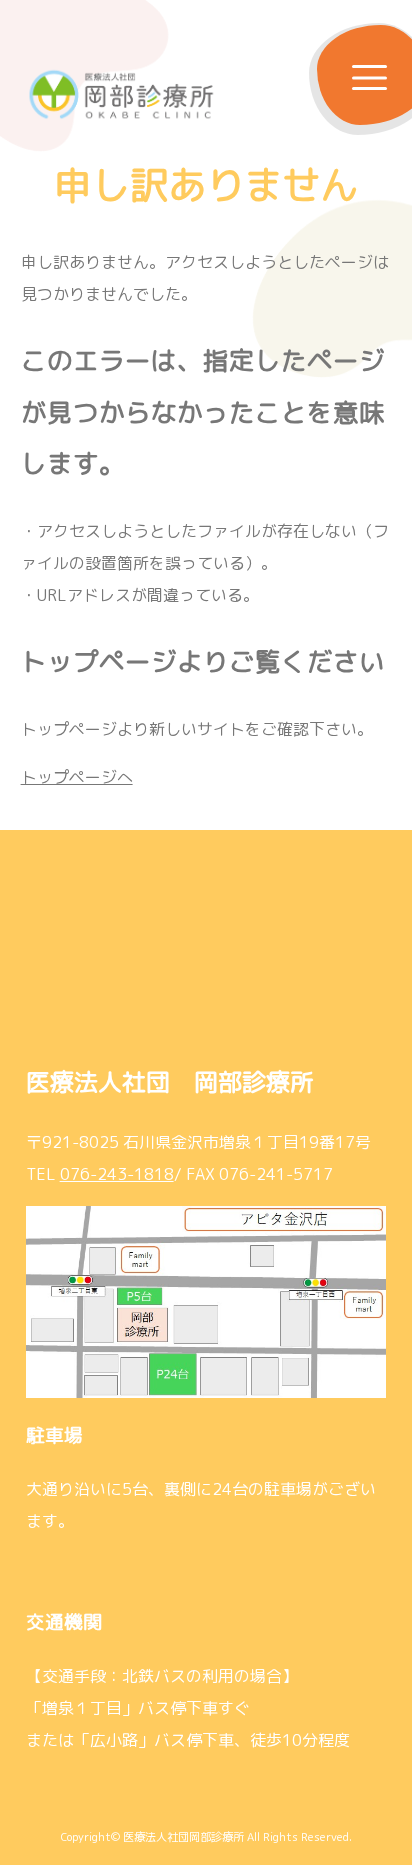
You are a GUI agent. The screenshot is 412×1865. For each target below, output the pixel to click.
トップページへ (77, 777)
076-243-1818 (117, 1174)
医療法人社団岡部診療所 (183, 1837)
